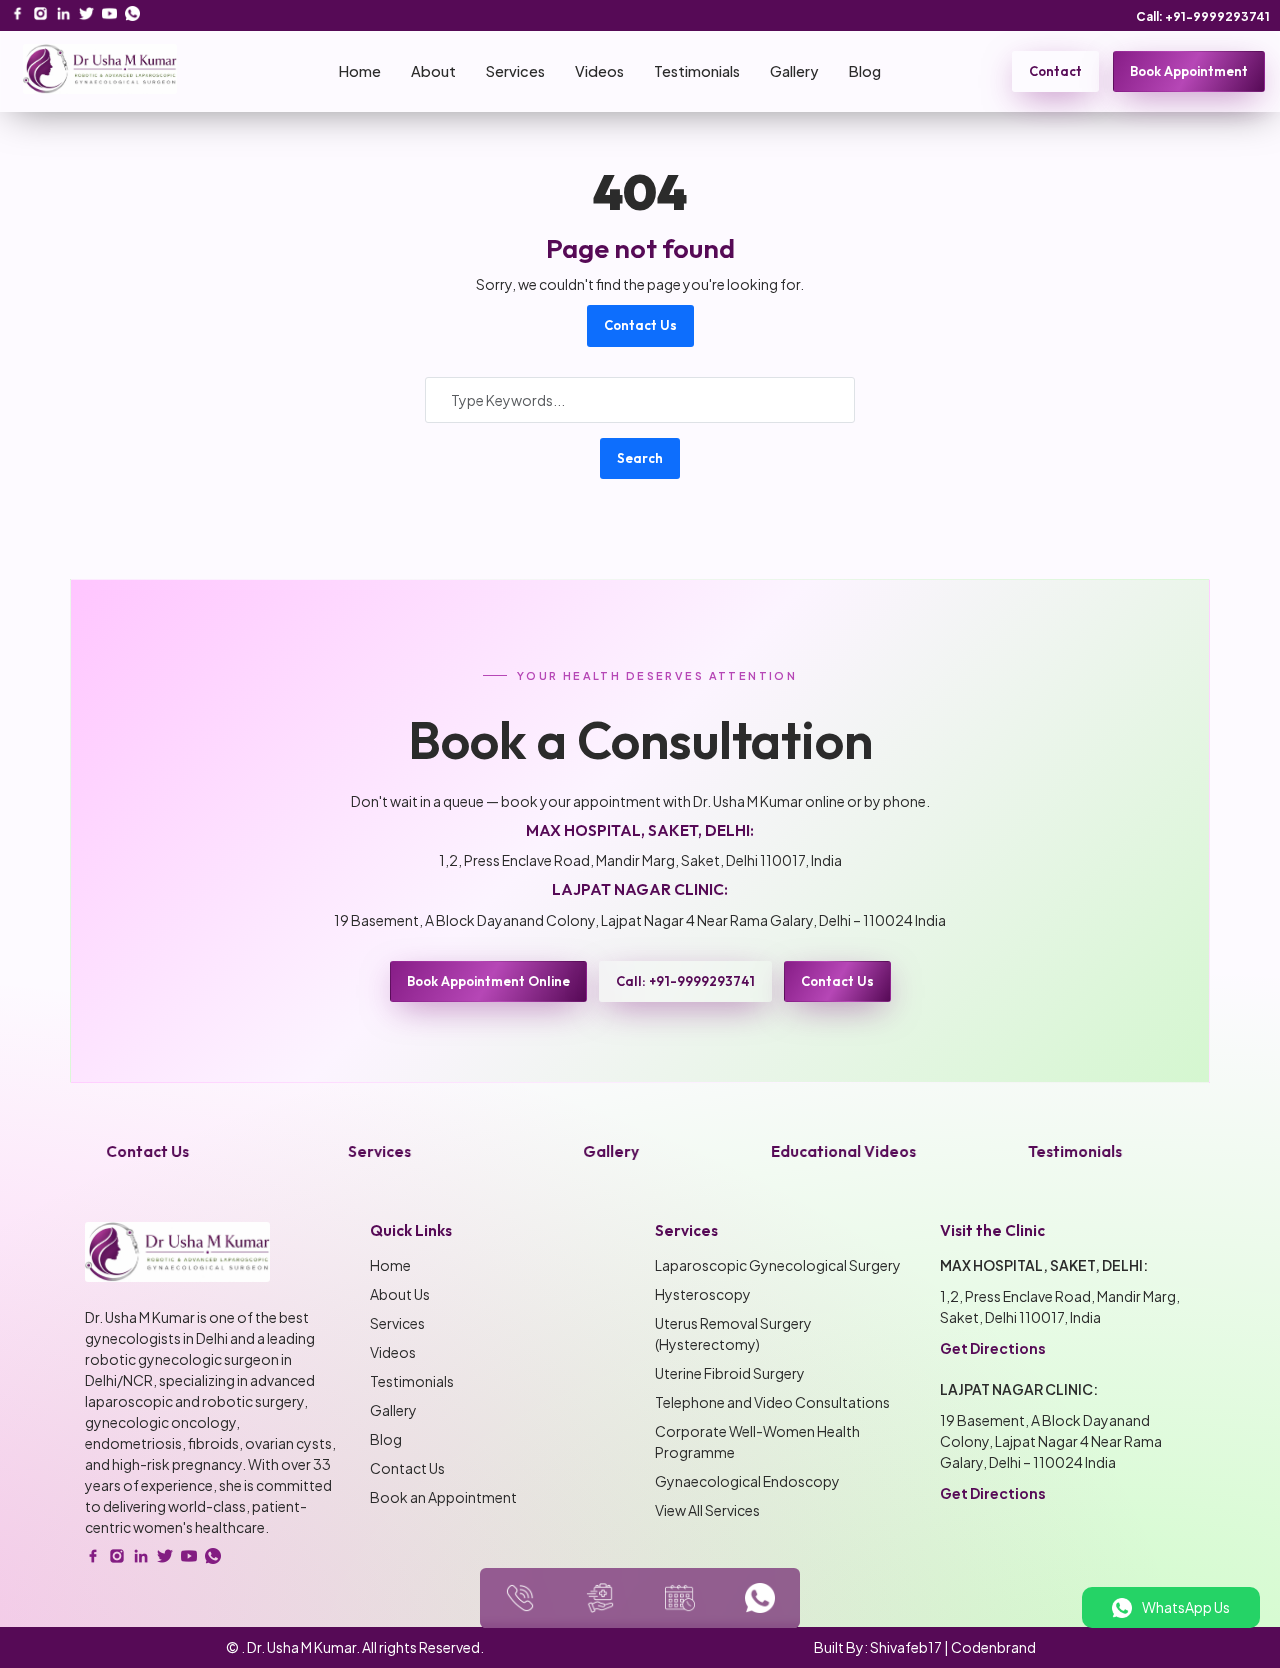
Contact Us (640, 325)
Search (640, 458)
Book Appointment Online (488, 981)
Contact (1055, 71)
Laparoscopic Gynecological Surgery (778, 1265)
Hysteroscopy (703, 1294)
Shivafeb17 (906, 1647)
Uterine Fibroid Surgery (730, 1373)
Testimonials (697, 71)
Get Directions (993, 1348)
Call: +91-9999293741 (1203, 16)
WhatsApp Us (1186, 1607)
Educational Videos (809, 1152)
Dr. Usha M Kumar (301, 1647)
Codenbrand (993, 1647)
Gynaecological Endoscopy (747, 1481)
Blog (865, 71)
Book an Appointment (443, 1497)
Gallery (794, 71)
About (433, 71)
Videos (599, 71)
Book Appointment (1189, 71)
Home (360, 71)
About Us (400, 1294)
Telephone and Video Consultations (772, 1402)
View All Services (707, 1510)
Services (515, 71)
